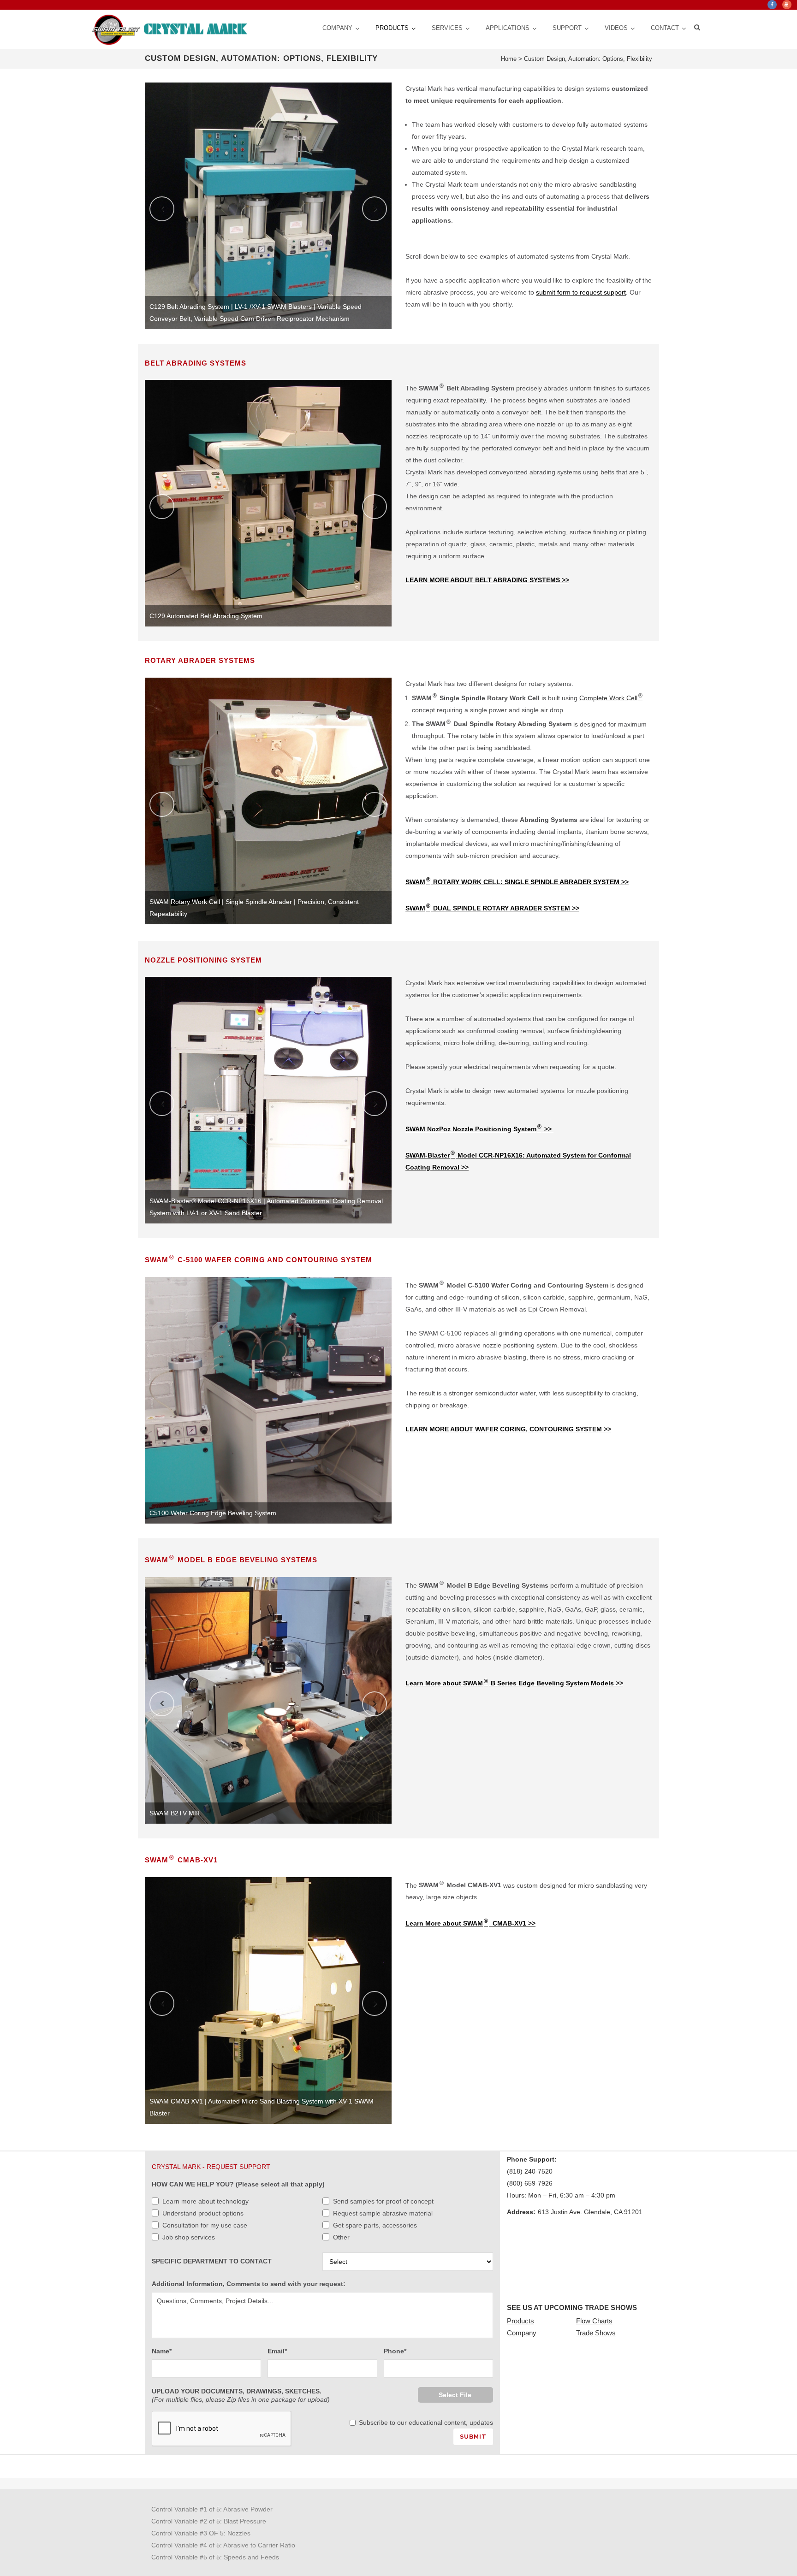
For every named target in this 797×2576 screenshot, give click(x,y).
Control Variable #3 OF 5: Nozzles (201, 2533)
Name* (162, 2351)
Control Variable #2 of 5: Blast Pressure (209, 2521)
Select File (455, 2395)
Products (520, 2321)
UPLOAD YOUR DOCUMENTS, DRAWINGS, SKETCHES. (241, 2395)
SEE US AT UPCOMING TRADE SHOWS (572, 2307)
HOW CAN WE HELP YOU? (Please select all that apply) (238, 2184)
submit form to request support (581, 292)
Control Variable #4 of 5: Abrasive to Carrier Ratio (223, 2545)
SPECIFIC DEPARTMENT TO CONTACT (212, 2261)
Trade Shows (596, 2333)
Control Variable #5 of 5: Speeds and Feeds (215, 2557)
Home (509, 59)
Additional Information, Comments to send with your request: (249, 2284)
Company (522, 2333)
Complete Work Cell (611, 698)
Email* (277, 2351)
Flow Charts (594, 2321)
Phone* (395, 2351)
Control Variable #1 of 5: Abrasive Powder (212, 2509)
